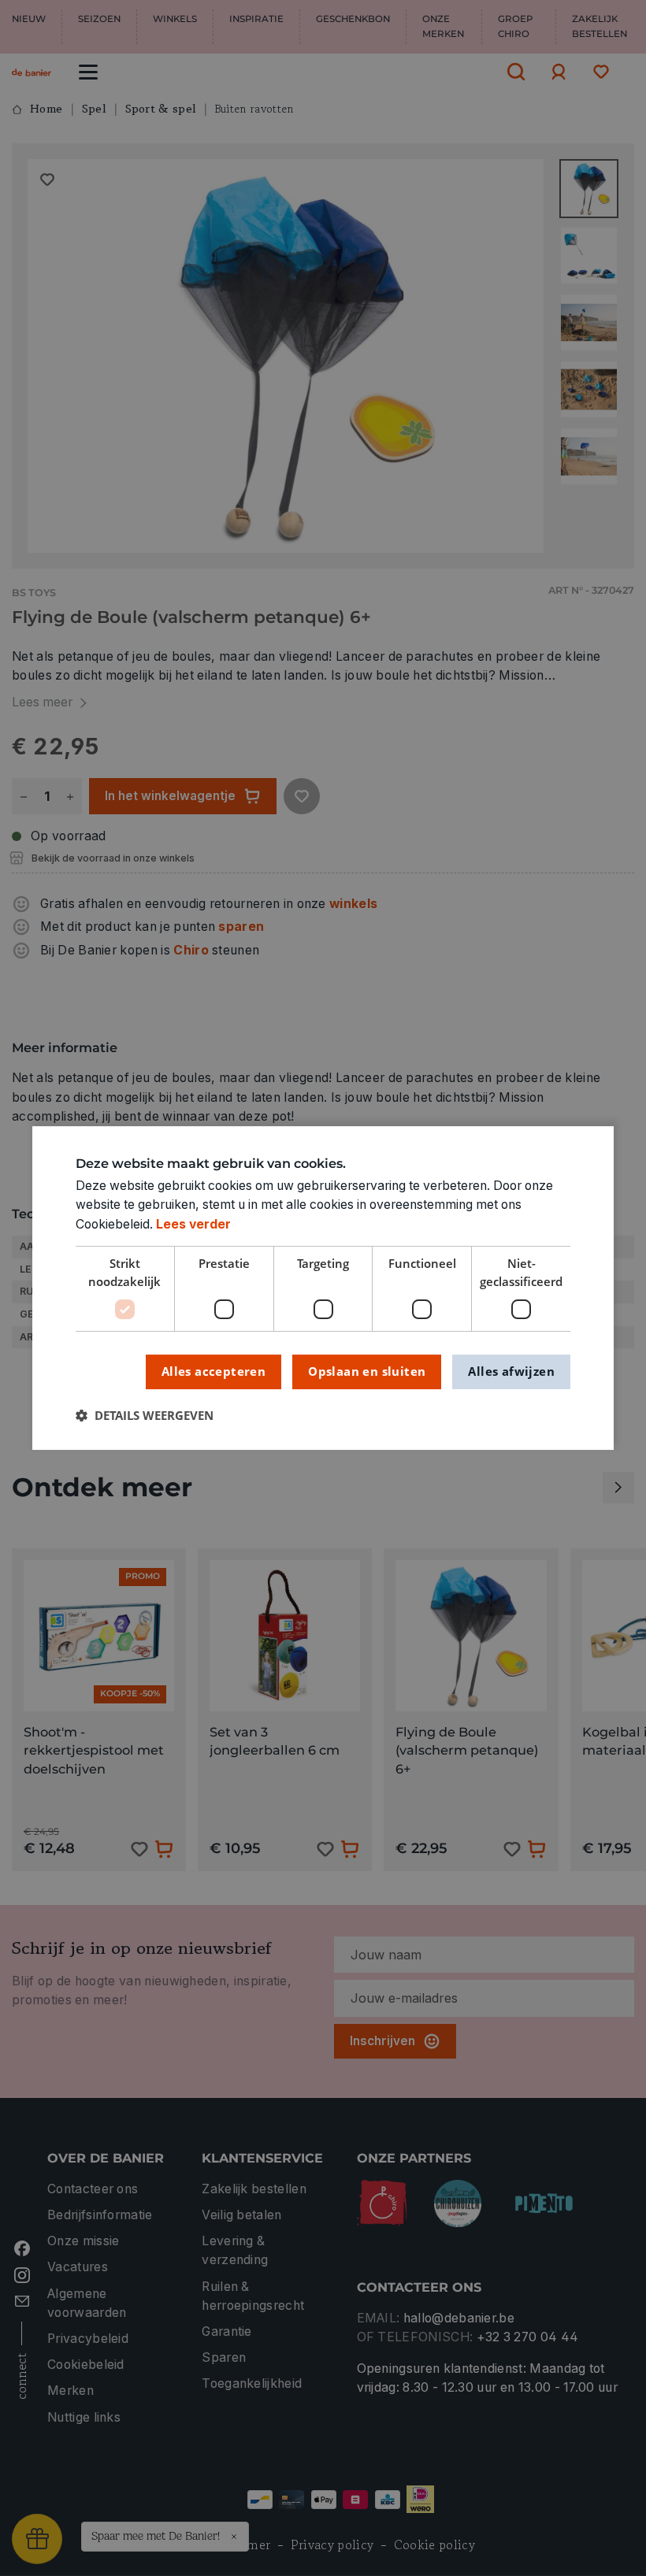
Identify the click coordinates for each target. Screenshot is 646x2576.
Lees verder (193, 1224)
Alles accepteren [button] (213, 1371)
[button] (145, 1416)
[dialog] (323, 1288)
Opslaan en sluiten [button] (367, 1371)
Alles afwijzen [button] (511, 1371)
